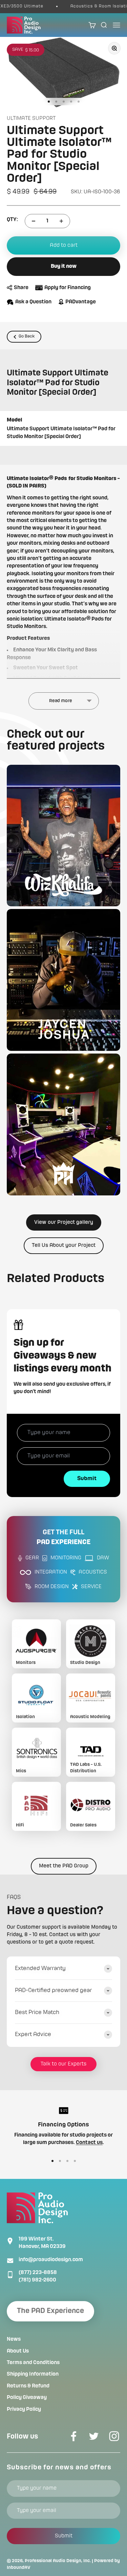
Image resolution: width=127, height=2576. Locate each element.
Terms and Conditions (33, 2363)
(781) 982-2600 (37, 2280)
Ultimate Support (31, 118)
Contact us (89, 2143)
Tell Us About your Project (64, 1246)
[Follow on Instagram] (114, 2436)
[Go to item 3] (64, 102)
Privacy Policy (24, 2409)
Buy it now (64, 266)
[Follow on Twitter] (94, 2436)
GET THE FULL (63, 1538)
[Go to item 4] (71, 102)
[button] (63, 836)
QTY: (12, 220)
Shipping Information (33, 2374)
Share (21, 288)
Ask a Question (33, 302)
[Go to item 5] (79, 102)
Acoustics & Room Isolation (91, 6)
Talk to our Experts (63, 2064)
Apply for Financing (68, 288)
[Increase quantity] (61, 221)
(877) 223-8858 (38, 2273)
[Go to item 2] (56, 102)
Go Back (27, 336)
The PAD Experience (50, 2311)
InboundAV (19, 2568)
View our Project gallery (64, 1222)
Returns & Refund (28, 2386)
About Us (18, 2351)
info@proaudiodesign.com (51, 2260)
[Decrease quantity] (34, 221)
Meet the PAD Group (64, 1866)
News (14, 2339)
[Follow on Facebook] (73, 2436)
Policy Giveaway (27, 2398)
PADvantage (81, 302)
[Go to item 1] (49, 102)
